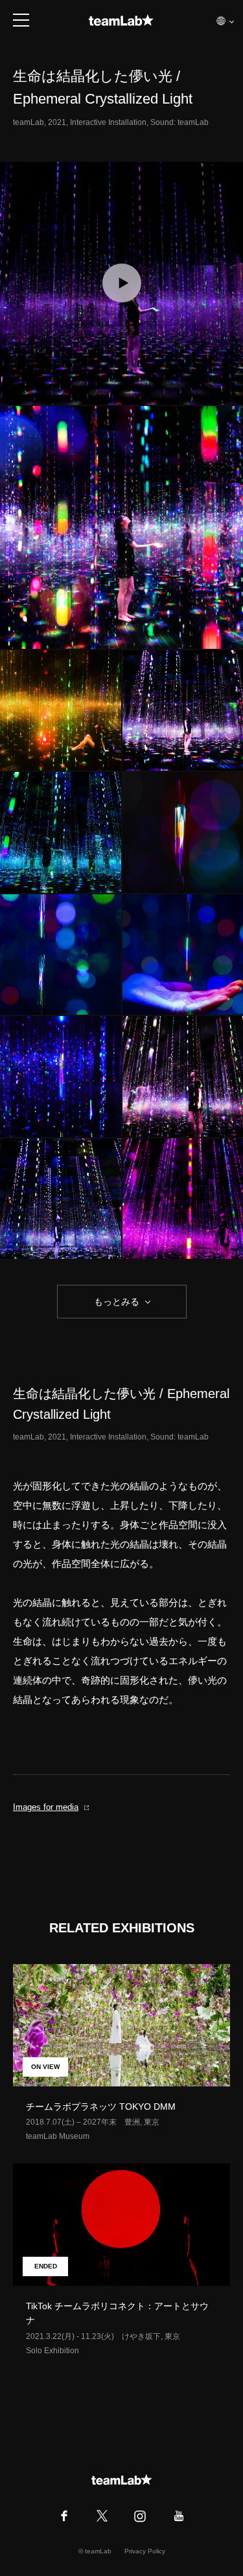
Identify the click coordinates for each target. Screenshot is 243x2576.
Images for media (46, 1807)
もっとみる (117, 1302)
